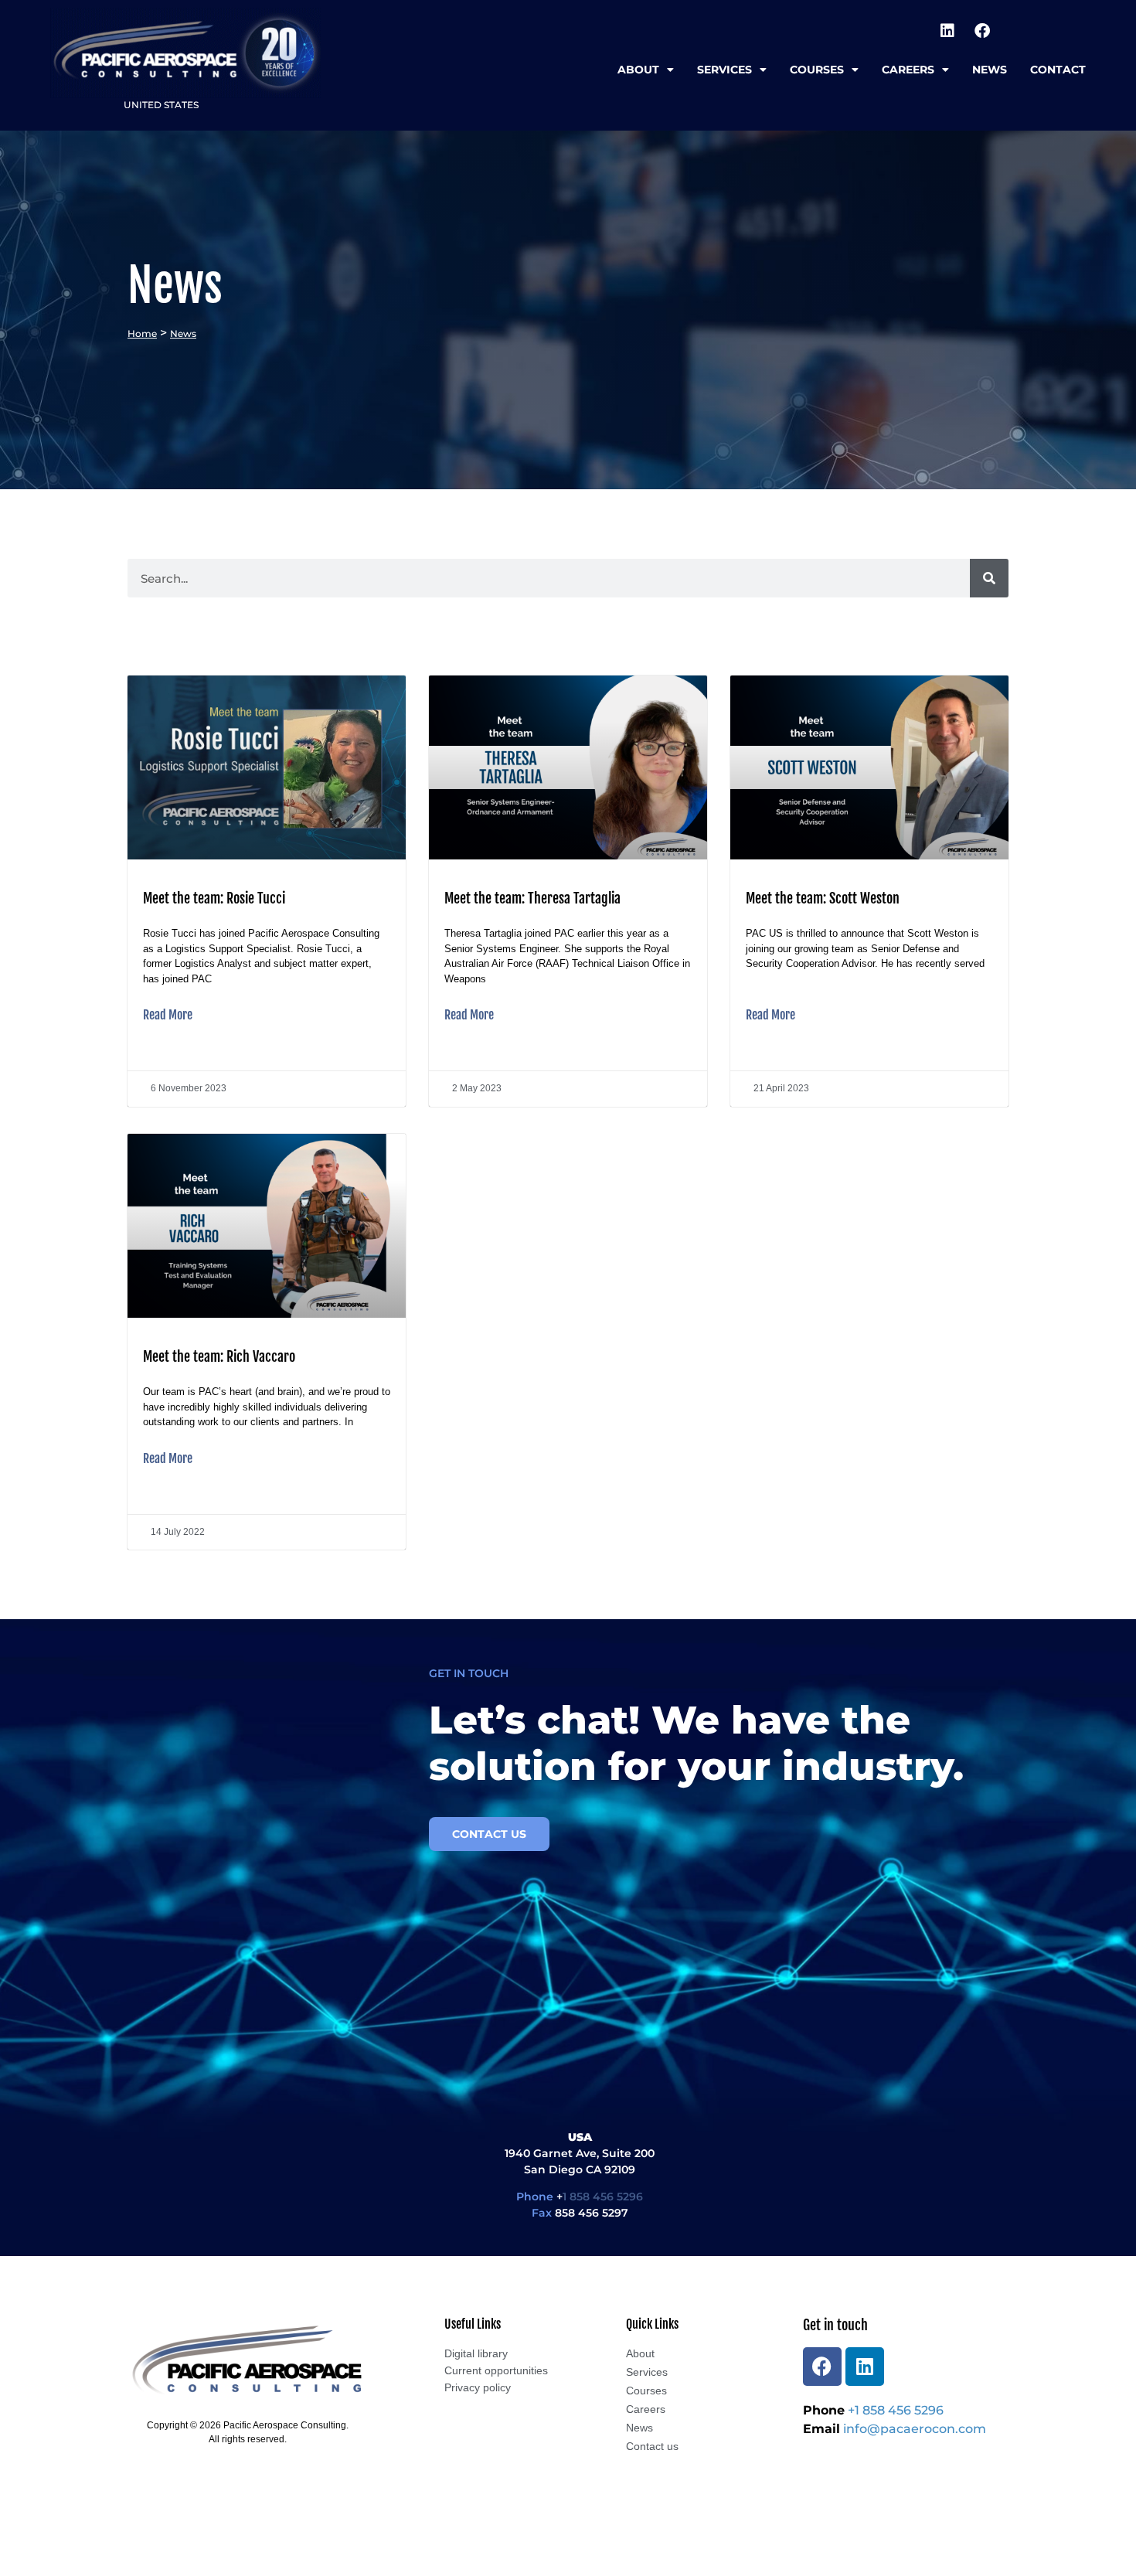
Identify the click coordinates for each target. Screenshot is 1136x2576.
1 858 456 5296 (603, 2197)
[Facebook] (982, 31)
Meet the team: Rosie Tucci (214, 898)
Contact (1058, 70)
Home (142, 333)
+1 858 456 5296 (896, 2410)
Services (724, 70)
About (638, 70)
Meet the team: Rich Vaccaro (219, 1356)
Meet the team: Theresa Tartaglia (532, 898)
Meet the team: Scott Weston (823, 898)
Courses (817, 70)
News (990, 70)
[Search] (989, 578)
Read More (168, 1015)
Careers (908, 70)
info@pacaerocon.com (915, 2429)
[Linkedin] (947, 31)
